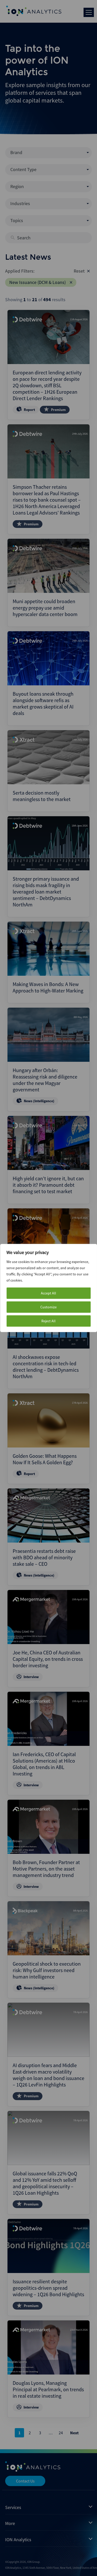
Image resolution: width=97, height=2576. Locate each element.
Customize (48, 1307)
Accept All (48, 1293)
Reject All (48, 1321)
